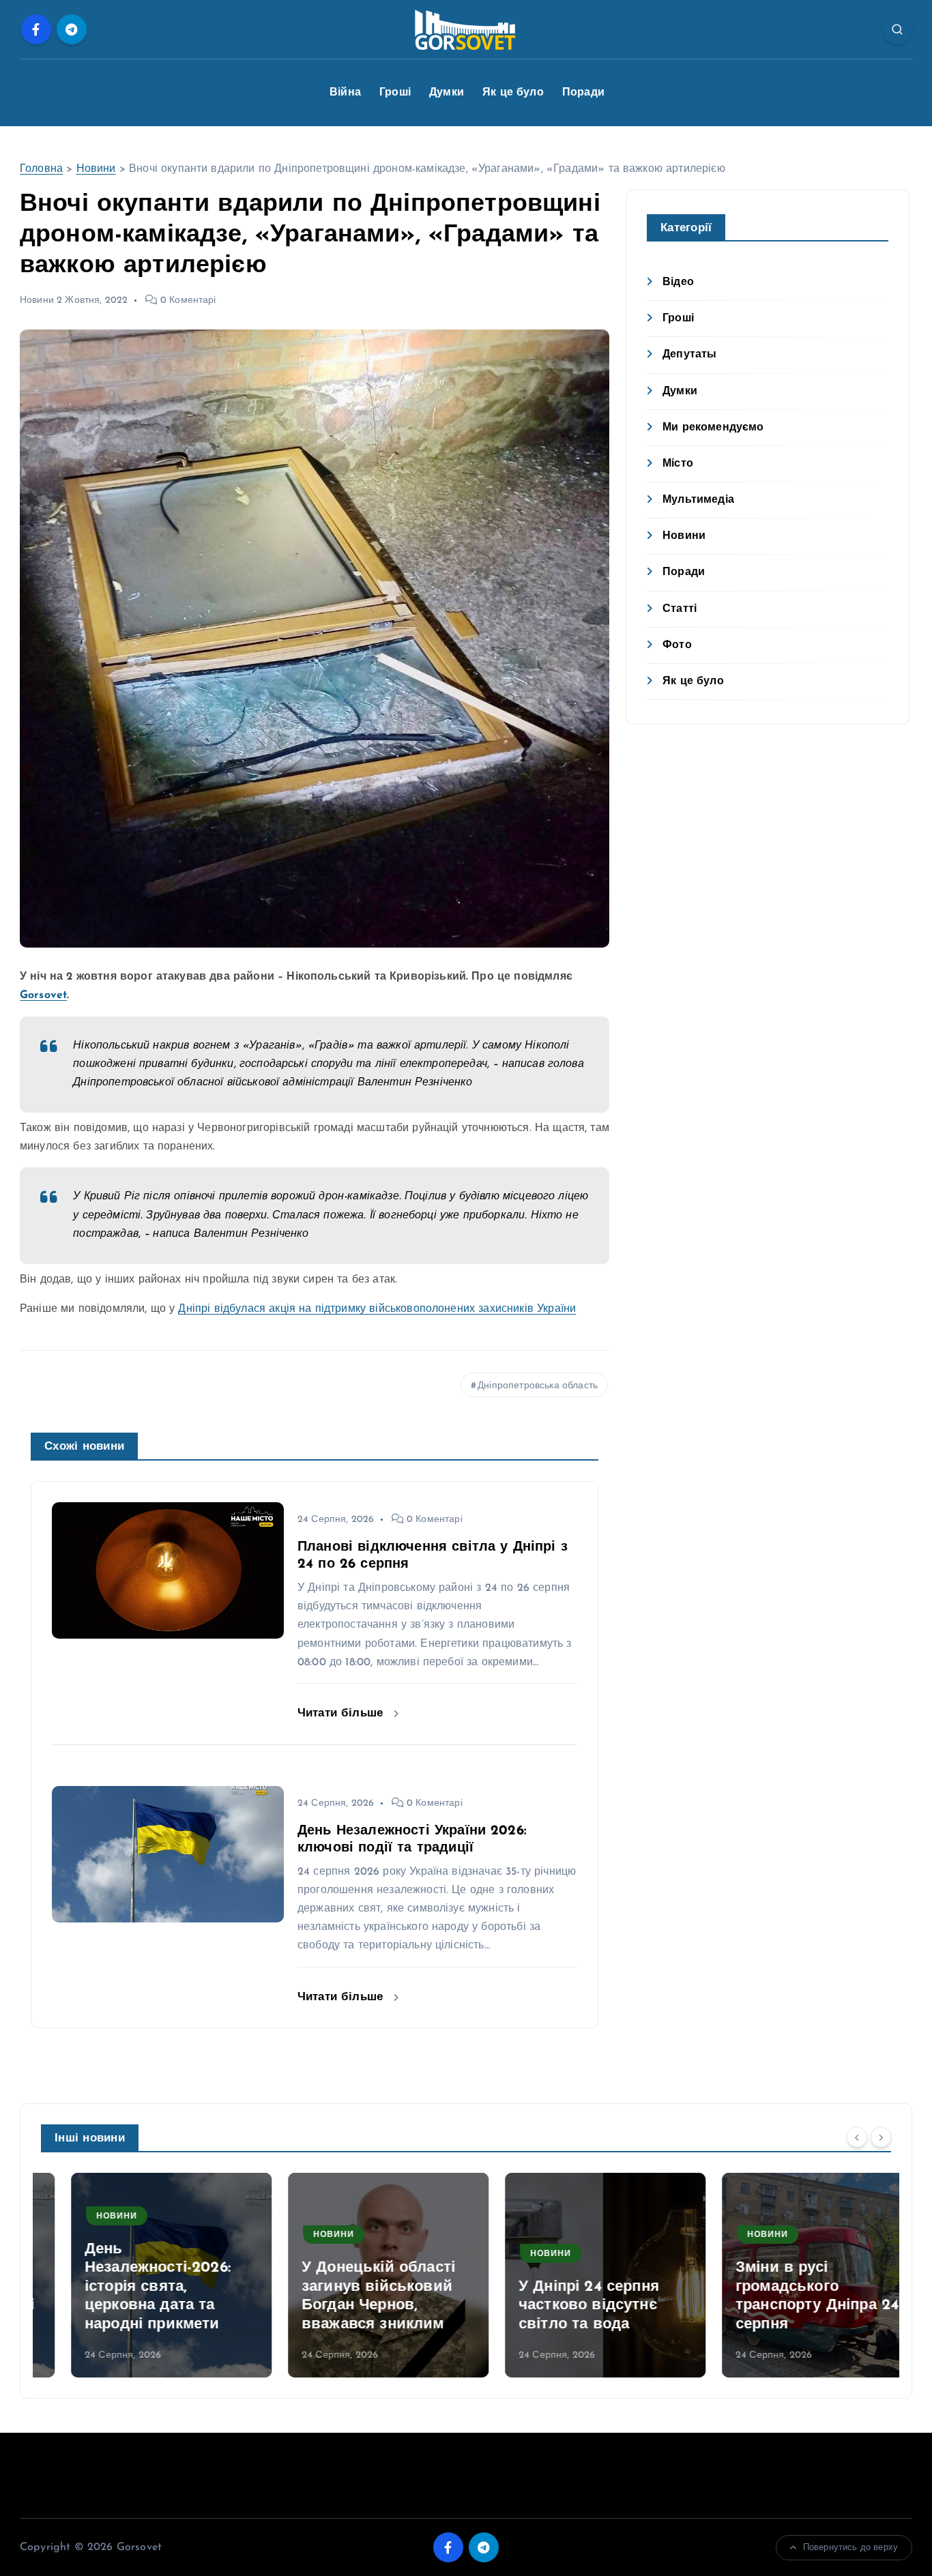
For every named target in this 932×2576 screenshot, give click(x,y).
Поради (583, 93)
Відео (678, 282)
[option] (141, 2275)
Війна (345, 93)
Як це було (513, 93)
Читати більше (342, 1713)
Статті (680, 609)
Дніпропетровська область (538, 1386)
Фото (677, 645)
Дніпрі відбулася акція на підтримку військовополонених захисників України (377, 1309)
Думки (447, 93)
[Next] (881, 2137)
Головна (41, 169)
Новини (96, 169)
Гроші (395, 93)
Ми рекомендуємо (713, 428)
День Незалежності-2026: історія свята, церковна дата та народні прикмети (128, 2287)
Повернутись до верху (850, 2548)
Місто (678, 464)
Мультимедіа (698, 500)
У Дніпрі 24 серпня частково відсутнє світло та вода (559, 2306)
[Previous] (857, 2137)
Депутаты (689, 355)
